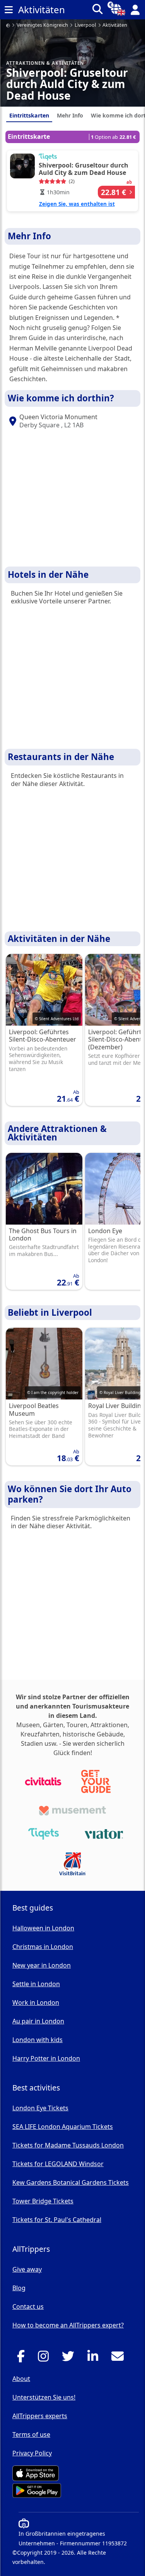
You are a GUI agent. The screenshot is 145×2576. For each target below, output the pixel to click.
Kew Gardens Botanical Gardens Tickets (71, 2182)
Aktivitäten (115, 25)
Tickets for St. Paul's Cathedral (57, 2220)
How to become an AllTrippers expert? (68, 2325)
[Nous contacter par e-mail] (120, 2358)
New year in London (42, 1965)
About (21, 2379)
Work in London (36, 2002)
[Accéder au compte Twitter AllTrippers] (70, 2358)
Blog (19, 2288)
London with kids (38, 2040)
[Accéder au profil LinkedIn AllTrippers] (95, 2358)
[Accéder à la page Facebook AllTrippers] (23, 2358)
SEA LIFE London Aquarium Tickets (63, 2127)
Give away (27, 2269)
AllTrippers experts (40, 2416)
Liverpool (85, 25)
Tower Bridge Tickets (43, 2201)
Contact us (28, 2306)
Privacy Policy (32, 2453)
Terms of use (31, 2434)
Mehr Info (70, 115)
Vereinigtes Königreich (42, 25)
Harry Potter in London (46, 2058)
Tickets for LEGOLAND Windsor (58, 2164)
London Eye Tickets (40, 2108)
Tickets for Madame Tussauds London (68, 2145)
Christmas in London (43, 1947)
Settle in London (36, 1984)
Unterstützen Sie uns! (44, 2397)
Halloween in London (43, 1928)
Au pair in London (38, 2021)
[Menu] (9, 10)
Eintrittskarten (29, 115)
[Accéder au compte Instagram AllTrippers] (45, 2358)
